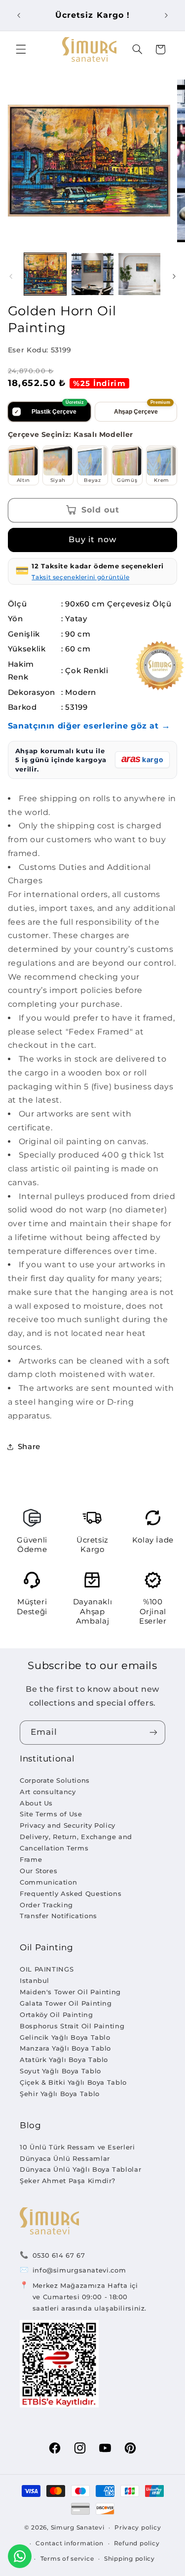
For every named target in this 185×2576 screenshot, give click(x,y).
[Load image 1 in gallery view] (45, 274)
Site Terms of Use (51, 1814)
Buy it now (92, 539)
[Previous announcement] (19, 15)
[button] (21, 49)
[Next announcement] (166, 15)
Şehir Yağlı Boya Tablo (60, 2094)
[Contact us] (20, 2556)
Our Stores (38, 1871)
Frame (31, 1859)
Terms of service (67, 2559)
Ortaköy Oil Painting (56, 2015)
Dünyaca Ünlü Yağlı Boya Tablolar (80, 2169)
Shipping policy (129, 2559)
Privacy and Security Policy (68, 1825)
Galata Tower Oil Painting (66, 2003)
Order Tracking (46, 1905)
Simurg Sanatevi (78, 2528)
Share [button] (29, 1447)
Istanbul (35, 1980)
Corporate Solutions (55, 1780)
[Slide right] (174, 276)
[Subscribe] (153, 1733)
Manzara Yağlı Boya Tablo (65, 2048)
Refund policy (137, 2543)
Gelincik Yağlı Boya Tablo (65, 2037)
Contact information (70, 2543)
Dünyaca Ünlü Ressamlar (65, 2158)
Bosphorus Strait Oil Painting (72, 2026)
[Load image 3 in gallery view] (139, 274)
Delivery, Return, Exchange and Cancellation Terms (76, 1842)
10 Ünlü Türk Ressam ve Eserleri (77, 2147)
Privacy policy (138, 2528)
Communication (48, 1882)
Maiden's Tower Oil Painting (70, 1992)
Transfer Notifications (58, 1916)
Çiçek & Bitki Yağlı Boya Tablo (73, 2082)
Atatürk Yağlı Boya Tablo (64, 2060)
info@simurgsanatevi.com (79, 2270)
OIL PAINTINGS (47, 1969)
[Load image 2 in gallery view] (92, 274)
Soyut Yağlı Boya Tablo (60, 2071)
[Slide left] (11, 276)
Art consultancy (48, 1792)
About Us (36, 1803)
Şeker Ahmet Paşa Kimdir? (68, 2181)
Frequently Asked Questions (71, 1893)
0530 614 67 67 (59, 2255)
